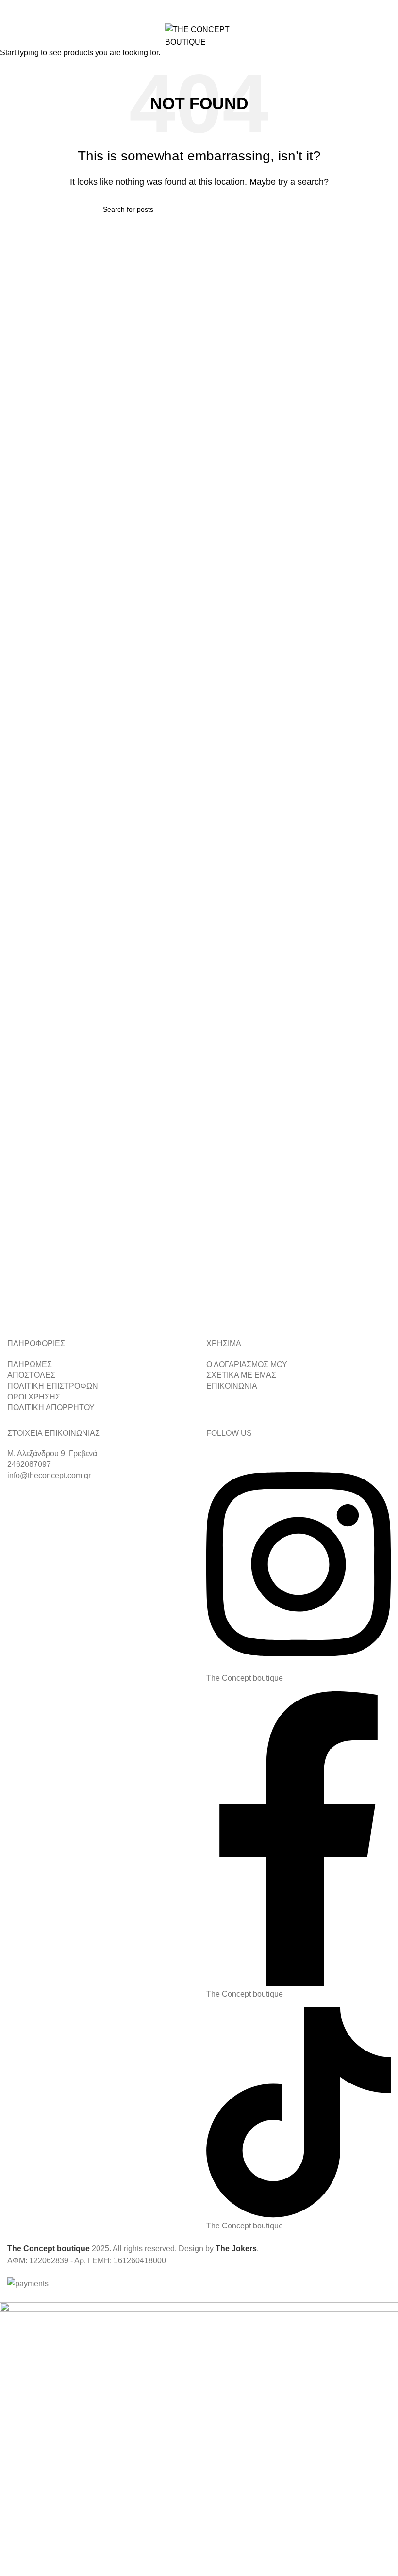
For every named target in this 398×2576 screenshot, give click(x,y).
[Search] (367, 36)
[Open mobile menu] (11, 36)
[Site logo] (199, 35)
